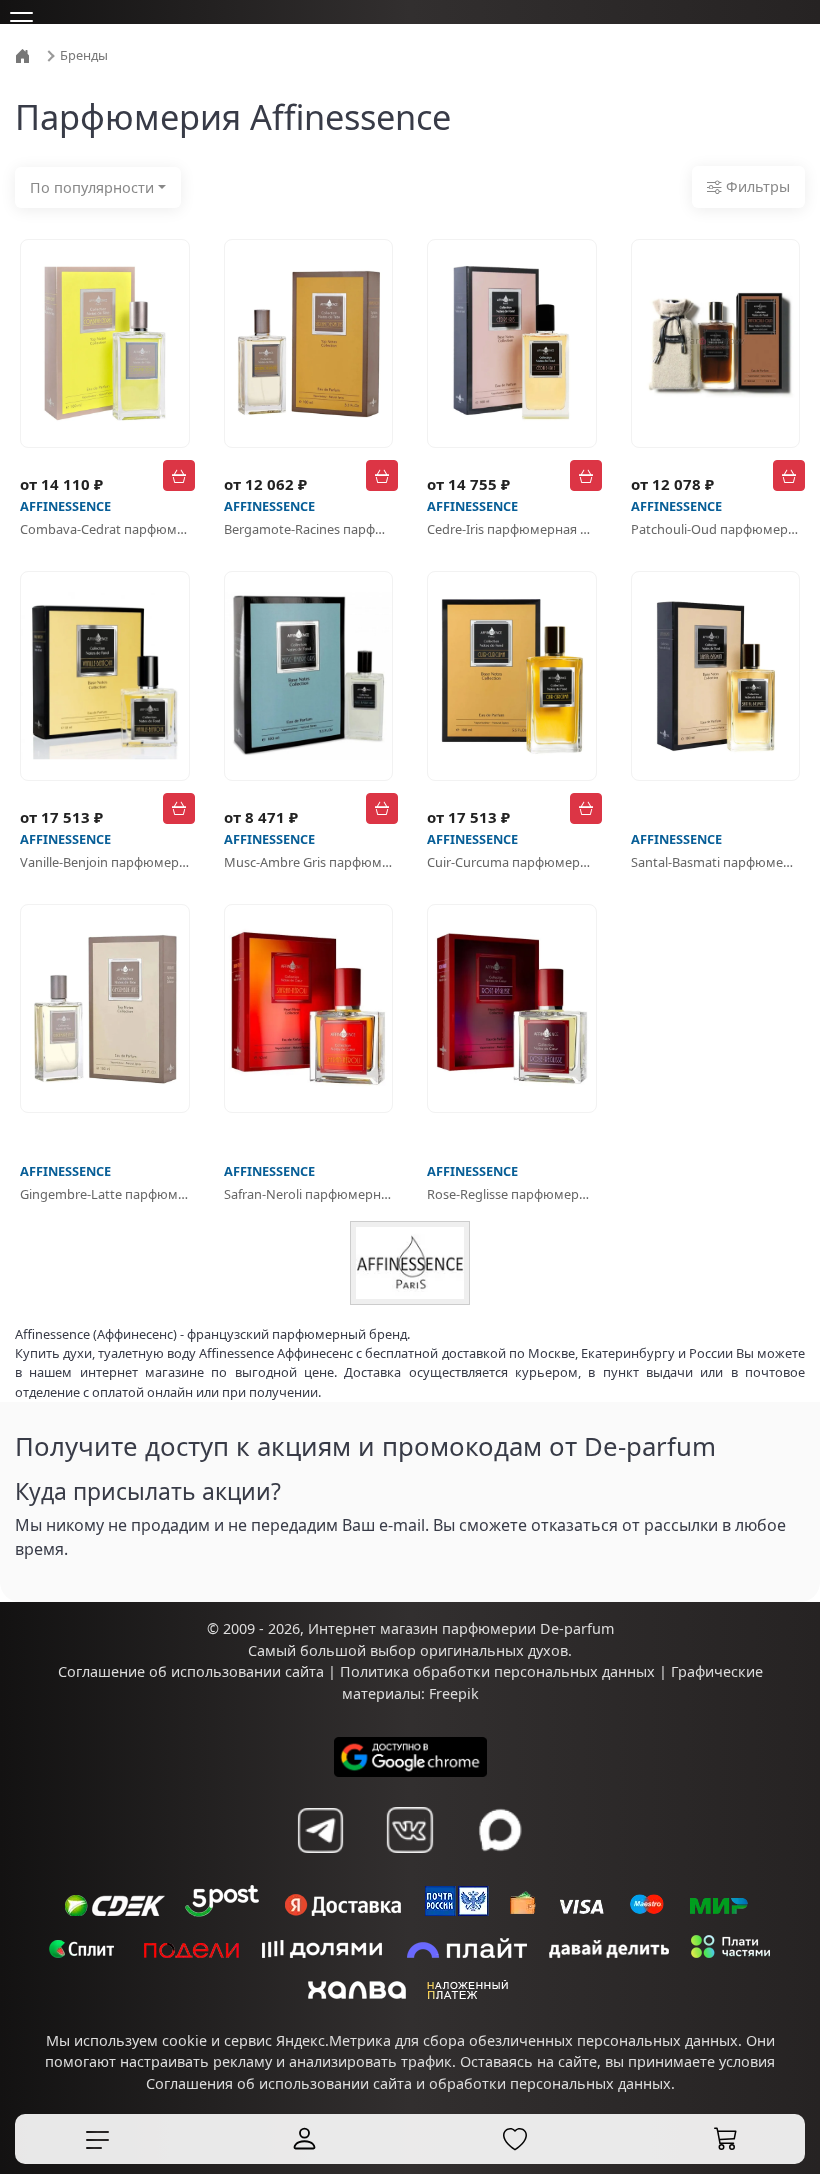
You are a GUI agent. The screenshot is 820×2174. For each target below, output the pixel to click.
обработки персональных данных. (552, 2083)
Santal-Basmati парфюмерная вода (716, 862)
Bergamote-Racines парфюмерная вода (309, 529)
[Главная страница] (25, 54)
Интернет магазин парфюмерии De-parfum (461, 1628)
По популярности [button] (92, 187)
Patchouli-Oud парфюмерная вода (716, 529)
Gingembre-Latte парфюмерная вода (105, 1194)
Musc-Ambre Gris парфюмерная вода (309, 862)
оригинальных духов (494, 1650)
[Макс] (500, 1830)
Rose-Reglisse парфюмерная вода (512, 1194)
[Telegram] (320, 1830)
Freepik (454, 1693)
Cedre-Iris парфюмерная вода (512, 529)
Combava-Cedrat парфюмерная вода (105, 529)
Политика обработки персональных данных (497, 1671)
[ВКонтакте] (410, 1830)
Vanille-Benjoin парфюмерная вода (105, 862)
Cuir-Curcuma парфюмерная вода (512, 862)
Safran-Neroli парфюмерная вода (309, 1194)
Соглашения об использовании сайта (279, 2083)
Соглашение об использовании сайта (191, 1671)
